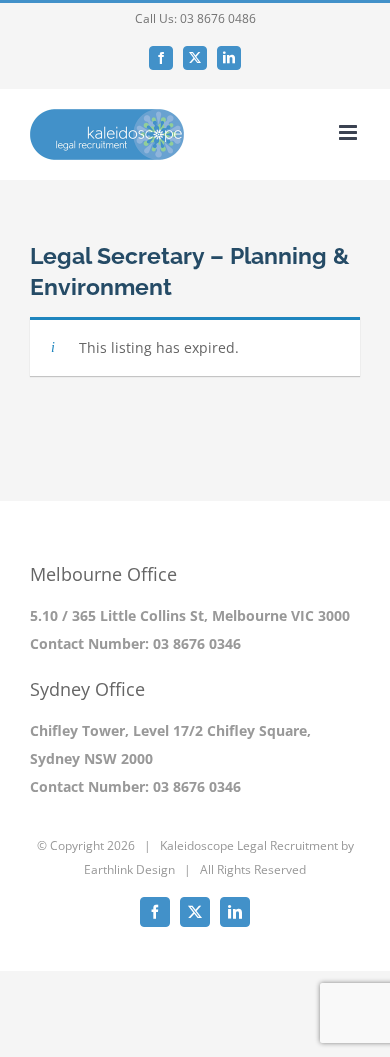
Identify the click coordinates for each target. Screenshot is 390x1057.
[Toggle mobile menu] (349, 132)
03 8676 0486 (218, 18)
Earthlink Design (129, 869)
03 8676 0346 (197, 643)
